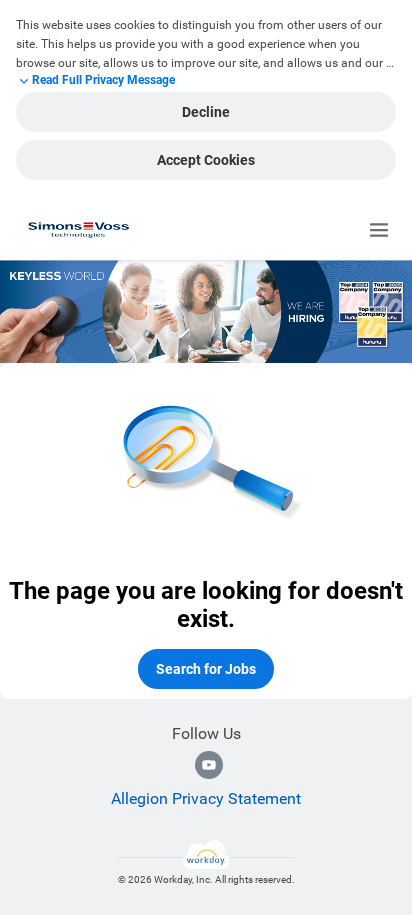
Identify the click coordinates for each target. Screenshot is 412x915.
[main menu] (379, 230)
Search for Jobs (206, 669)
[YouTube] (209, 765)
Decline (206, 112)
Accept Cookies (206, 160)
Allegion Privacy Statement (206, 798)
